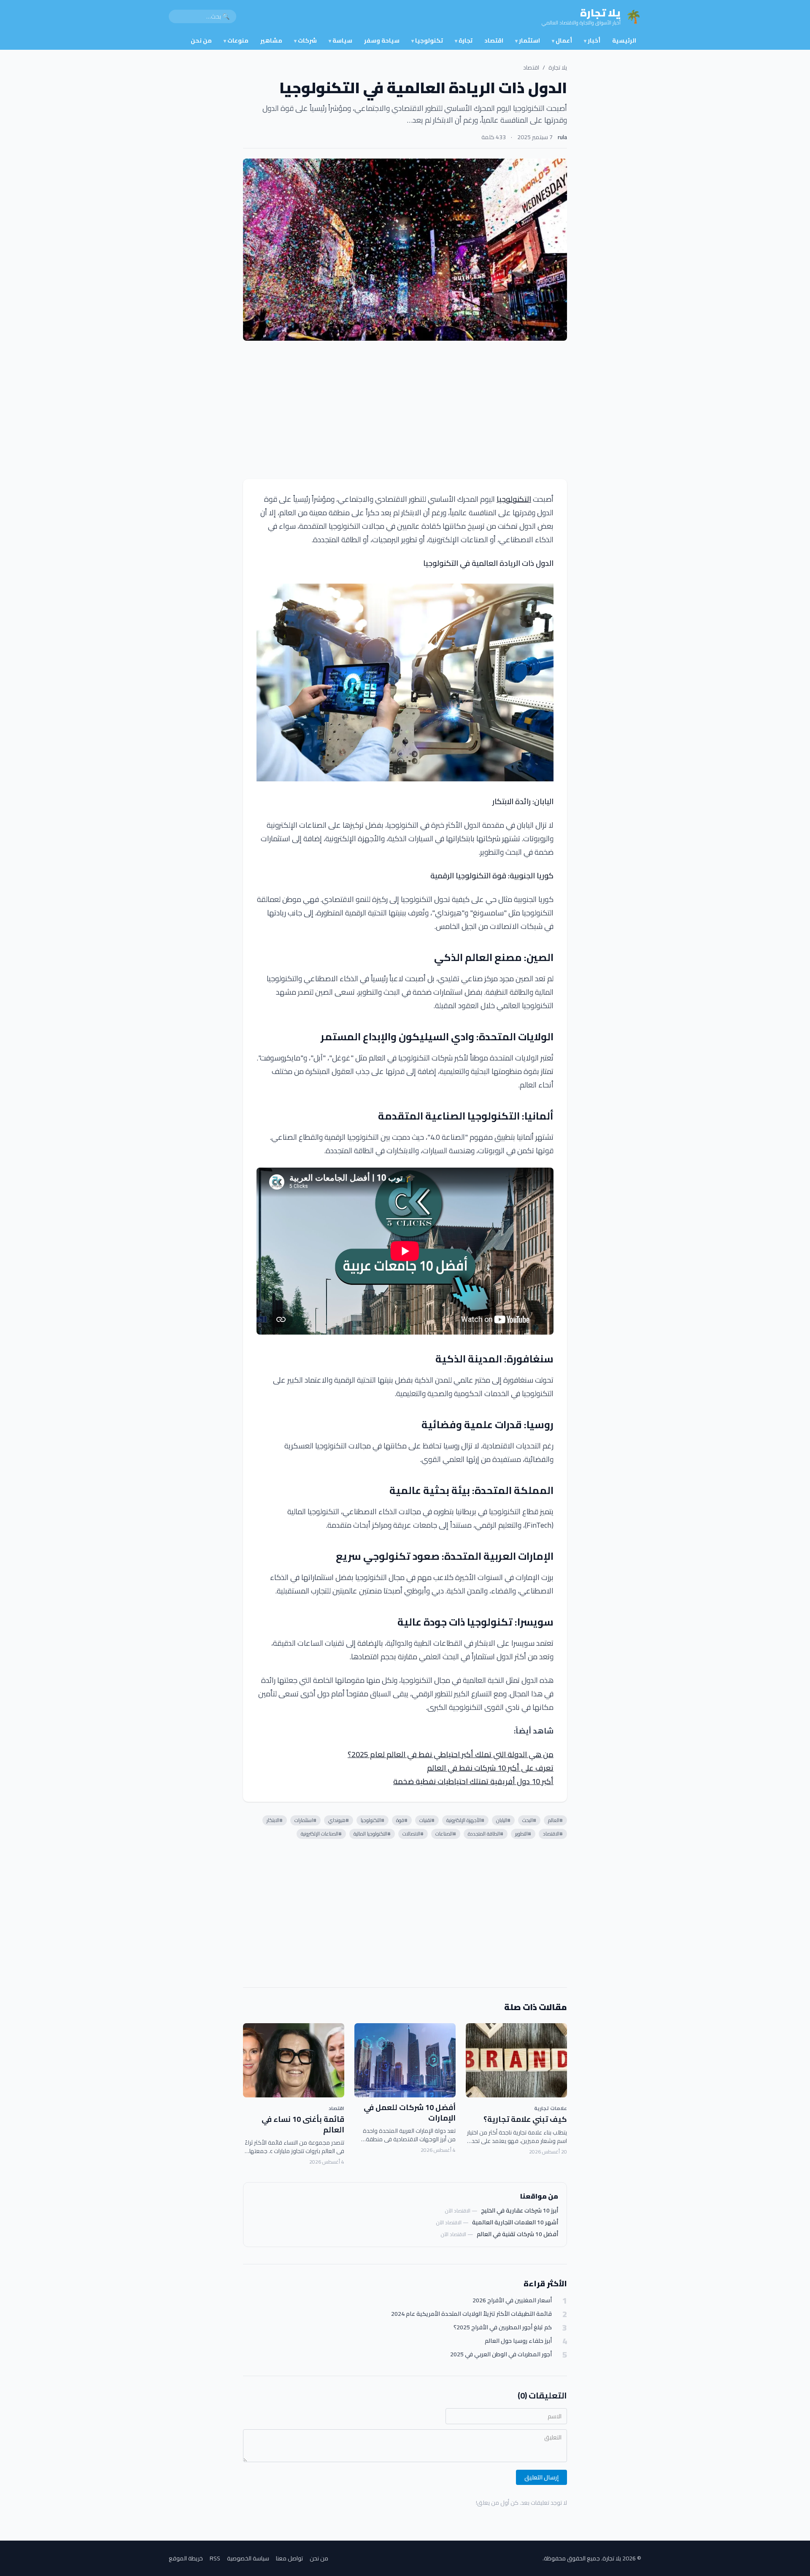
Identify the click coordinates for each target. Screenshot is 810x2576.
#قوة (402, 1820)
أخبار (592, 40)
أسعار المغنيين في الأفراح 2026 (512, 2300)
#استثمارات (305, 1820)
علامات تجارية (551, 2108)
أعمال (562, 40)
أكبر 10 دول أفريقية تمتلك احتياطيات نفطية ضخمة (473, 1781)
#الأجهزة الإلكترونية (465, 1820)
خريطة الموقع (186, 2558)
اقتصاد (494, 40)
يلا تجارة (558, 67)
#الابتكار (275, 1820)
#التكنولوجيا (373, 1820)
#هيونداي (339, 1820)
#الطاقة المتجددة (486, 1834)
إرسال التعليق (541, 2477)
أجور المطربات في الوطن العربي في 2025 (501, 2354)
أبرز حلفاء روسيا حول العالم (518, 2341)
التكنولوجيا (514, 499)
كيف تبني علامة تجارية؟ (525, 2119)
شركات (305, 40)
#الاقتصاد (553, 1834)
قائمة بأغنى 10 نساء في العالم (303, 2124)
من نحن (201, 40)
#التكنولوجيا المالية (372, 1834)
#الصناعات (446, 1834)
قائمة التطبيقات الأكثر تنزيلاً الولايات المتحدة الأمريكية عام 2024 (471, 2314)
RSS (215, 2558)
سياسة (340, 40)
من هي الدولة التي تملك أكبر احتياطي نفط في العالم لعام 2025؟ (451, 1754)
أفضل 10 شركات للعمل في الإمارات (410, 2113)
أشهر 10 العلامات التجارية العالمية (515, 2222)
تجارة (464, 40)
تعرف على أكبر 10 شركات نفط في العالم (490, 1768)
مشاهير (271, 40)
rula (562, 137)
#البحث (529, 1820)
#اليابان (503, 1820)
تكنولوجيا (427, 40)
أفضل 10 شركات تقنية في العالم (517, 2234)
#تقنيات (427, 1820)
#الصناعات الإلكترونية (321, 1834)
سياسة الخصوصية (248, 2558)
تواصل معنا (289, 2558)
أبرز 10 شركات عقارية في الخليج (520, 2210)
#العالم (555, 1820)
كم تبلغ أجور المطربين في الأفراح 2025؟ (503, 2327)
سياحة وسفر (382, 40)
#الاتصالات (413, 1834)
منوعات (236, 40)
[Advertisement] (405, 410)
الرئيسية (624, 40)
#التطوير (523, 1834)
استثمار (528, 40)
